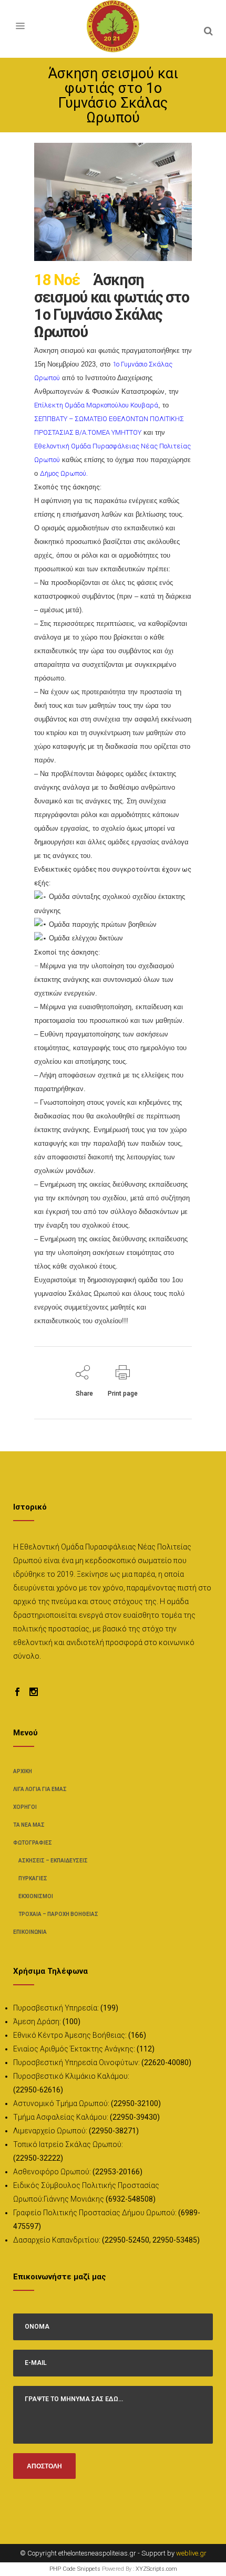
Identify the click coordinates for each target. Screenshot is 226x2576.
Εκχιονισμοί (36, 1896)
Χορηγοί (25, 1807)
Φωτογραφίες (33, 1843)
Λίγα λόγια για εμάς (40, 1789)
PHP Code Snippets (75, 2569)
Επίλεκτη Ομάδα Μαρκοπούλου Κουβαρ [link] (94, 405)
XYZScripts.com (156, 2569)
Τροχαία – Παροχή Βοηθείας (58, 1914)
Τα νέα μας (29, 1825)
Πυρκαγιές (33, 1878)
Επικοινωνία (30, 1932)
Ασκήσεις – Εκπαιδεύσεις (53, 1861)
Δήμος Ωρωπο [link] (61, 473)
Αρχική (23, 1771)
